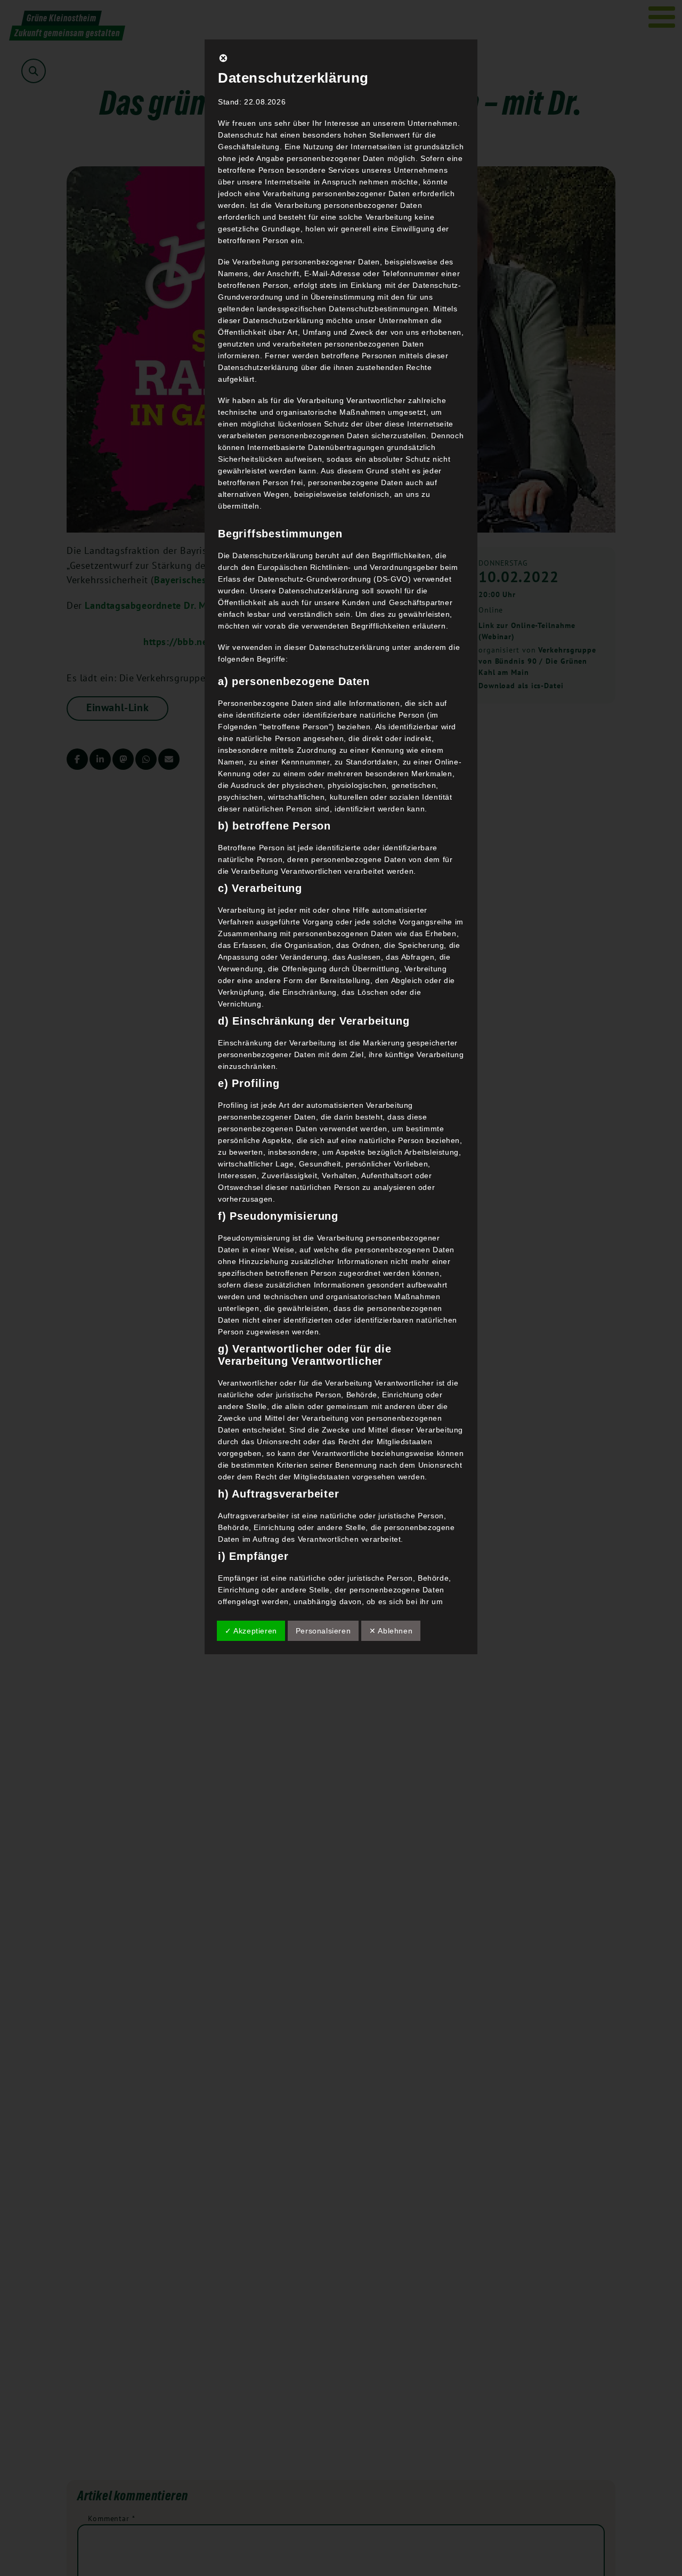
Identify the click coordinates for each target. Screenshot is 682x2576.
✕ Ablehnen (391, 1631)
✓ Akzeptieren (251, 1631)
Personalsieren (323, 1631)
